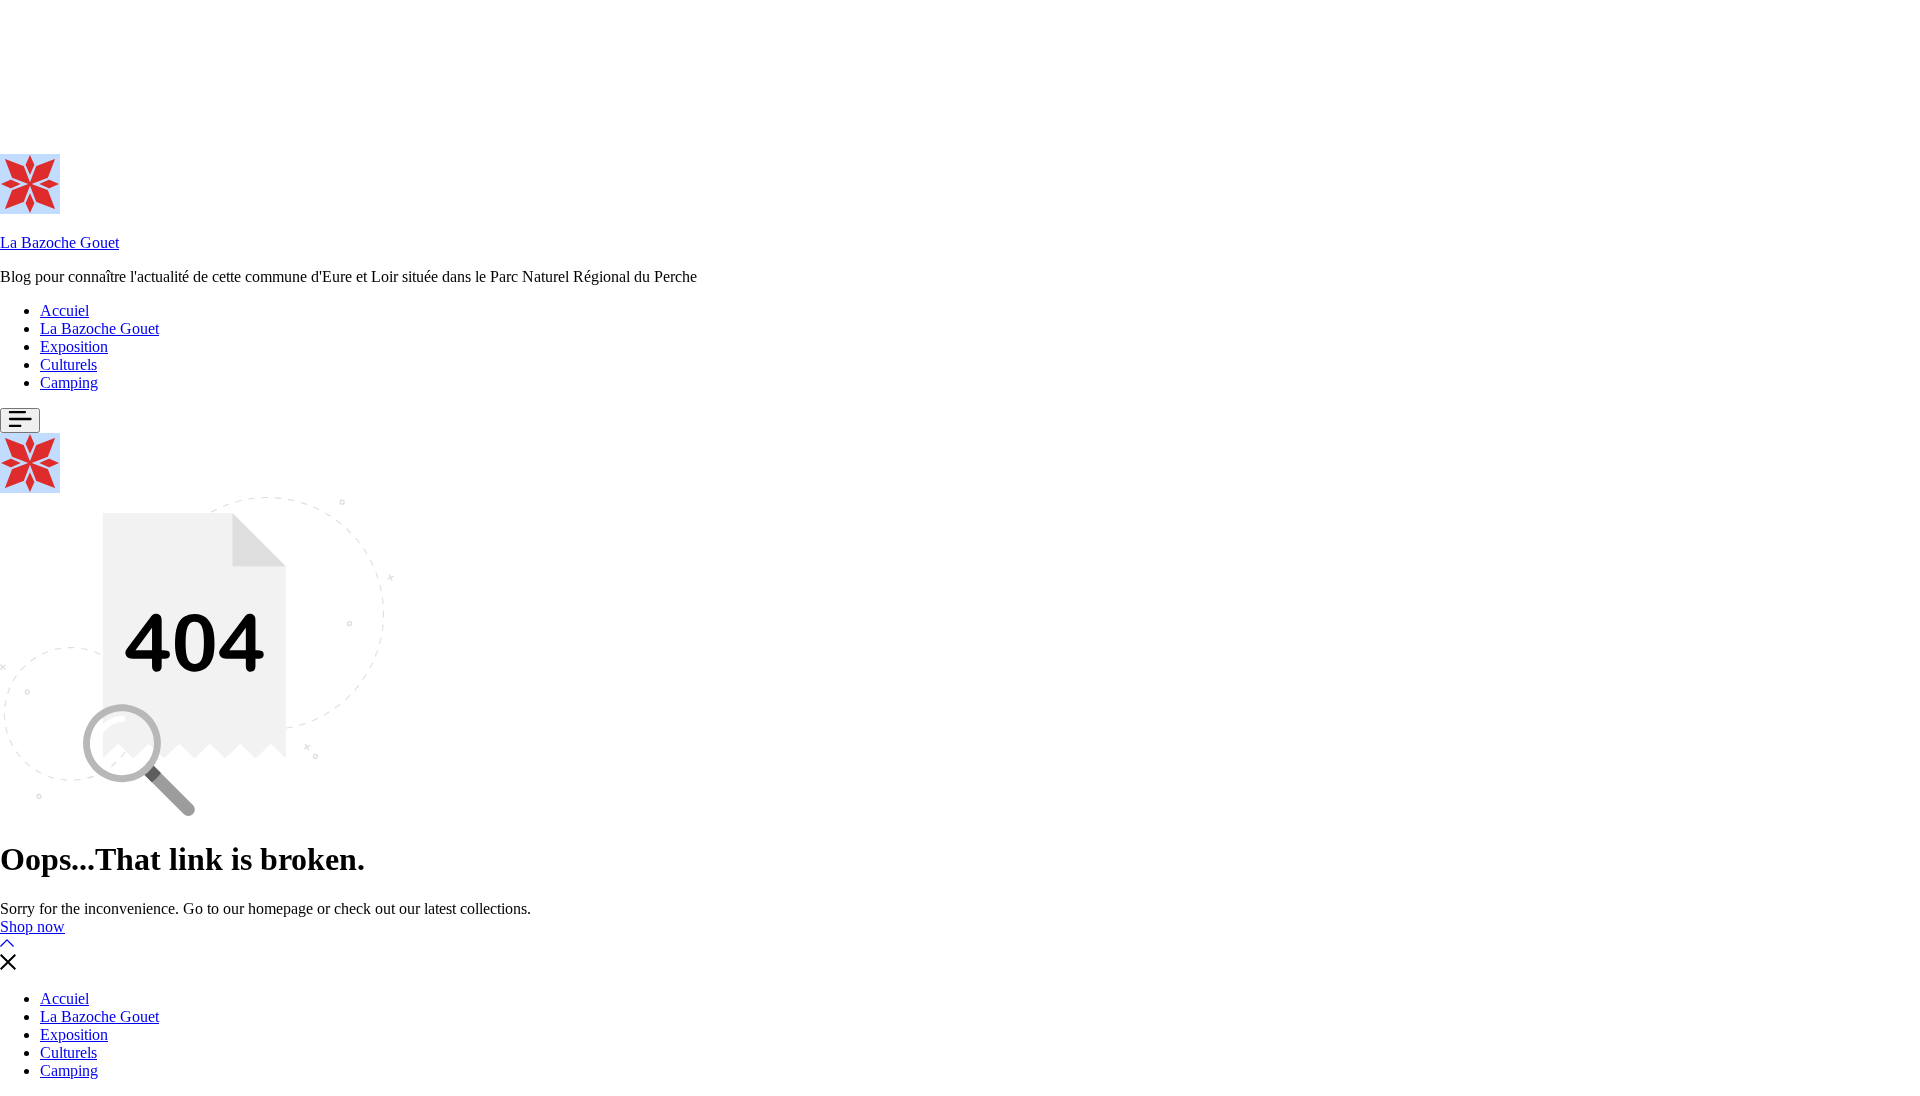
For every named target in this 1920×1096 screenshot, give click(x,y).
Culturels (68, 364)
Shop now (32, 926)
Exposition (74, 346)
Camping (69, 382)
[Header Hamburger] (20, 420)
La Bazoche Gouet (59, 242)
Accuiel (64, 310)
